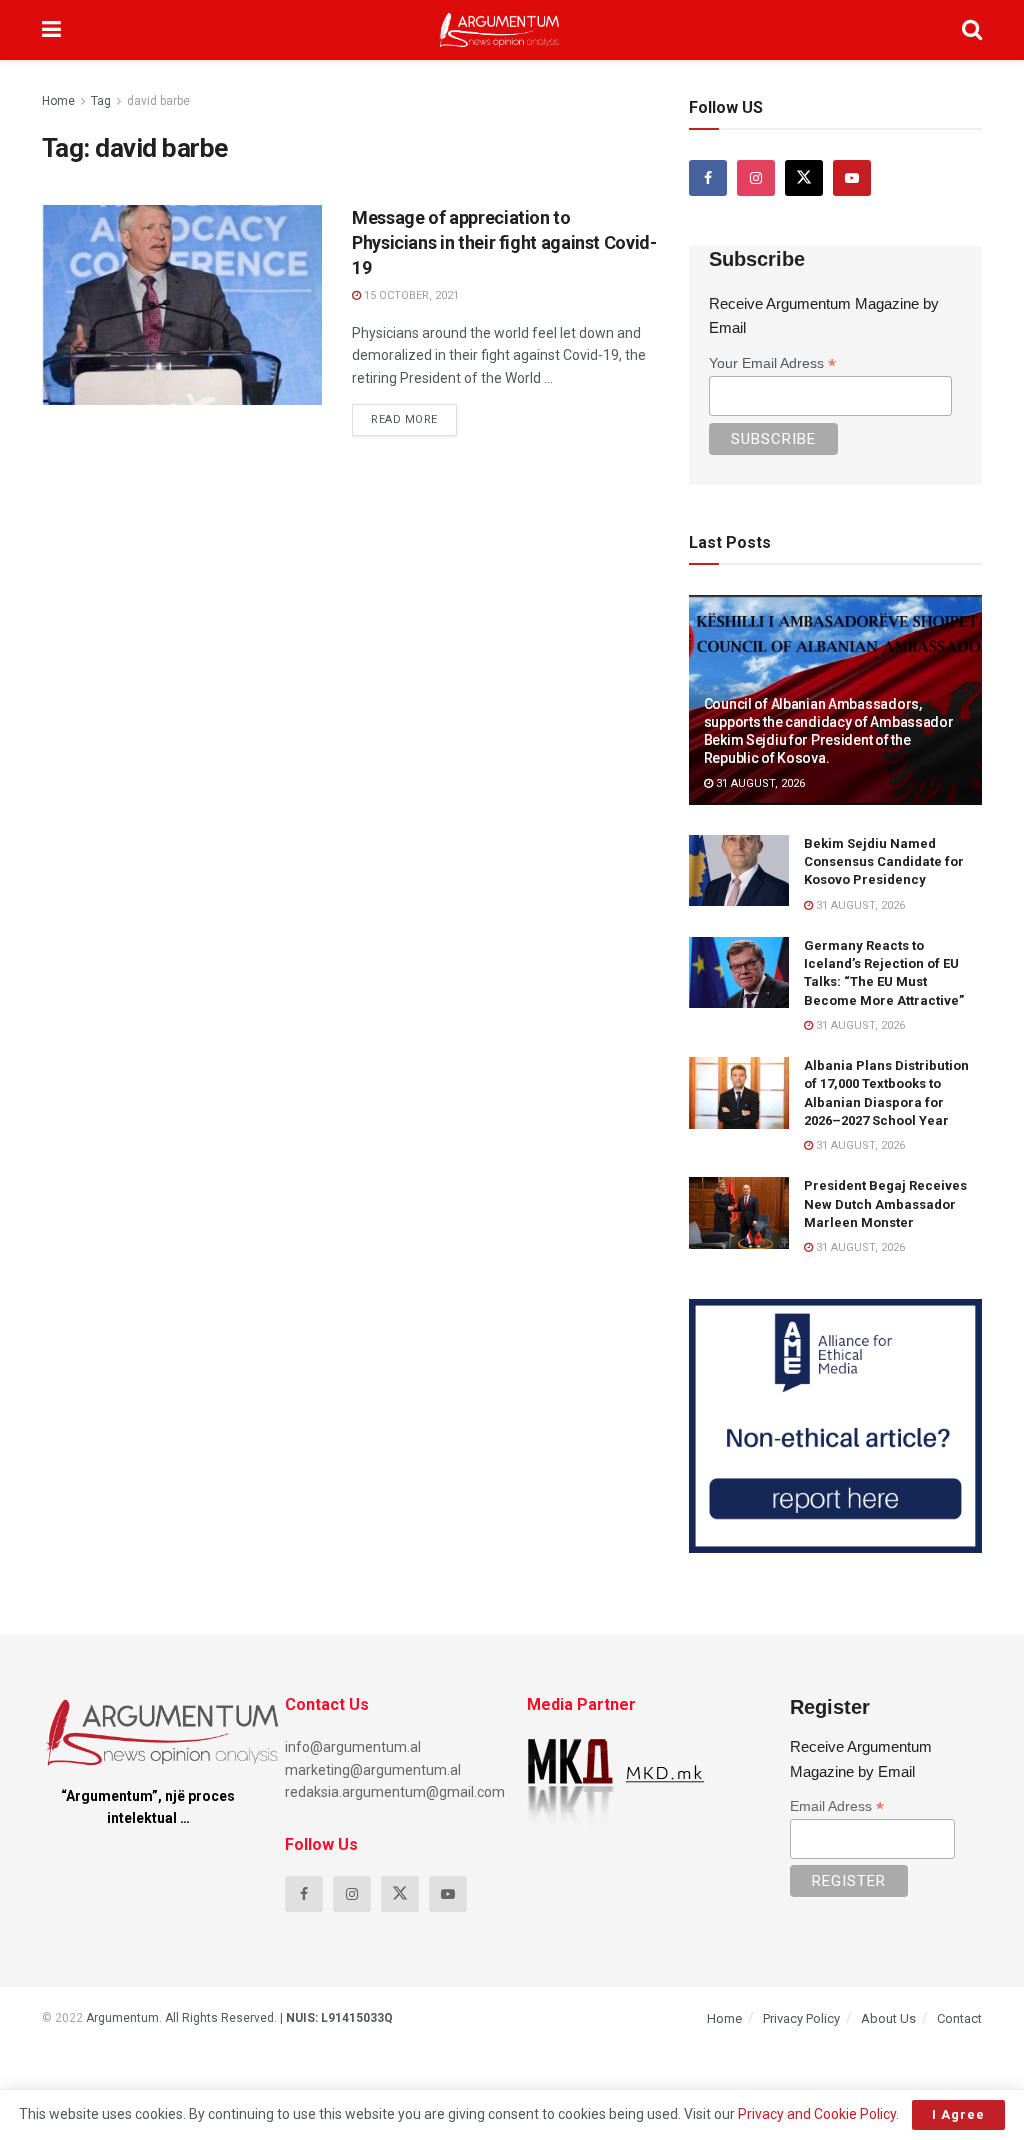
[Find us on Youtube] (852, 178)
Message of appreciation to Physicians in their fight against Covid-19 (504, 242)
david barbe (158, 101)
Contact (959, 2018)
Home (58, 101)
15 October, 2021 (410, 295)
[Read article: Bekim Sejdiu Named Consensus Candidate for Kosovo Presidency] (739, 871)
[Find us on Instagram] (756, 178)
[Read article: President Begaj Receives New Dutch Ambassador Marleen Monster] (739, 1213)
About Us (888, 2018)
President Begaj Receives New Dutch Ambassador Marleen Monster (885, 1203)
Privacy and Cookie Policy (817, 2114)
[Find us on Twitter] (804, 178)
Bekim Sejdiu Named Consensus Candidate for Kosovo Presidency (884, 861)
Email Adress (837, 1806)
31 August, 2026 (759, 783)
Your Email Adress (772, 363)
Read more (414, 415)
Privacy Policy (801, 2018)
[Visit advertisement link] (835, 1426)
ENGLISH (84, 223)
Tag (101, 101)
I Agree (958, 2114)
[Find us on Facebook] (708, 178)
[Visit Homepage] (499, 30)
